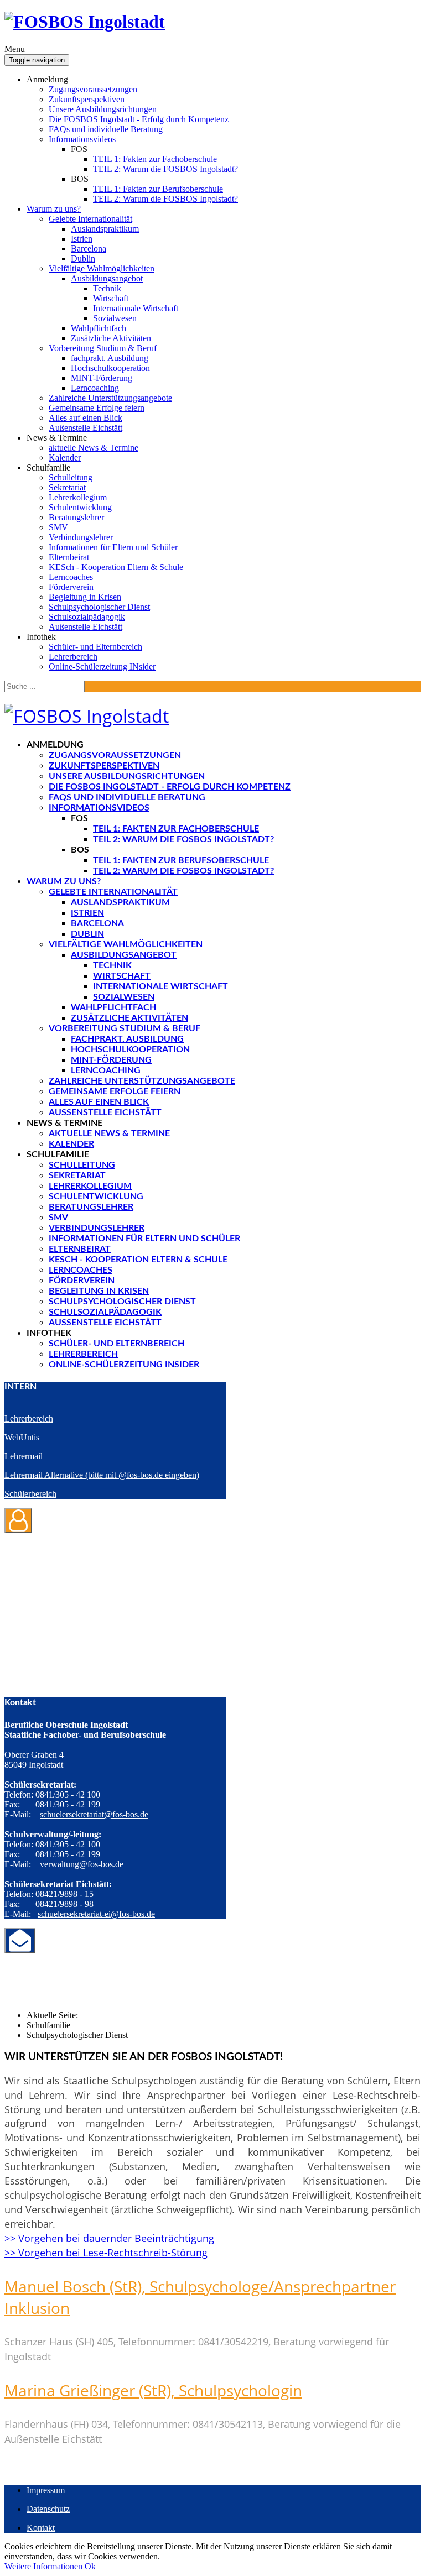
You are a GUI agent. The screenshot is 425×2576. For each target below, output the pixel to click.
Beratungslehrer (76, 517)
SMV (58, 527)
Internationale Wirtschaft (136, 308)
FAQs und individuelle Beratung (106, 129)
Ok (90, 2566)
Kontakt (41, 2528)
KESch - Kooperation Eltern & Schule (116, 567)
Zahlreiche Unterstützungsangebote (110, 398)
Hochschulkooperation (110, 368)
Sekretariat (67, 487)
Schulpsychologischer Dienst (99, 607)
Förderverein (71, 587)
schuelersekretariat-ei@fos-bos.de (96, 1914)
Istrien (82, 239)
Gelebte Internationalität (90, 219)
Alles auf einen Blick (85, 418)
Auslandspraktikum (105, 229)
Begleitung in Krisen (85, 597)
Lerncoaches (71, 577)
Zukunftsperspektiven (87, 99)
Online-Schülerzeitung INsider (102, 667)
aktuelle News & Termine (94, 448)
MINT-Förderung (102, 378)
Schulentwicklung (80, 507)
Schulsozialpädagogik (87, 617)
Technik (107, 288)
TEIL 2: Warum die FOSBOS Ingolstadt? (165, 169)
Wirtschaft (111, 298)
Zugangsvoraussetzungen (93, 89)
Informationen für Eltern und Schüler (113, 547)
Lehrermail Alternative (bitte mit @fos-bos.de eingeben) (102, 1475)
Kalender (65, 458)
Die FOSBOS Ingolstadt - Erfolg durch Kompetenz (139, 119)
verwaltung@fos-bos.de (82, 1864)
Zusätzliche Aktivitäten (111, 338)
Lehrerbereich (73, 657)
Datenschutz (48, 2509)
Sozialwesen (115, 318)
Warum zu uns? (54, 209)
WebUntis (22, 1437)
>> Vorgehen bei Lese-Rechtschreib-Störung (106, 2253)
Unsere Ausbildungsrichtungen (103, 109)
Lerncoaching (95, 388)
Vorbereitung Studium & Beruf (103, 348)
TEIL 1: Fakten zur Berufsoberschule (158, 189)
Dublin (83, 258)
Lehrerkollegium (78, 497)
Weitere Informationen (43, 2566)
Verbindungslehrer (81, 537)
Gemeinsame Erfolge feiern (97, 408)
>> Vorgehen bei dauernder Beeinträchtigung (109, 2238)
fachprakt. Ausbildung (110, 358)
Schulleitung (71, 477)
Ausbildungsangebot (107, 278)
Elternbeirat (69, 557)
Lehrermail (24, 1456)
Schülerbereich (30, 1494)
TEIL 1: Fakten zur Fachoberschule (155, 159)
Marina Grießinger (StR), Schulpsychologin (153, 2390)
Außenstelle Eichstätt (85, 428)
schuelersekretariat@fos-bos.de (94, 1814)
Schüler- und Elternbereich (95, 647)
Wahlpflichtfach (99, 328)
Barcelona (89, 249)
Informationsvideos (82, 139)
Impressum (46, 2490)
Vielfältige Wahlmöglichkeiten (102, 268)
